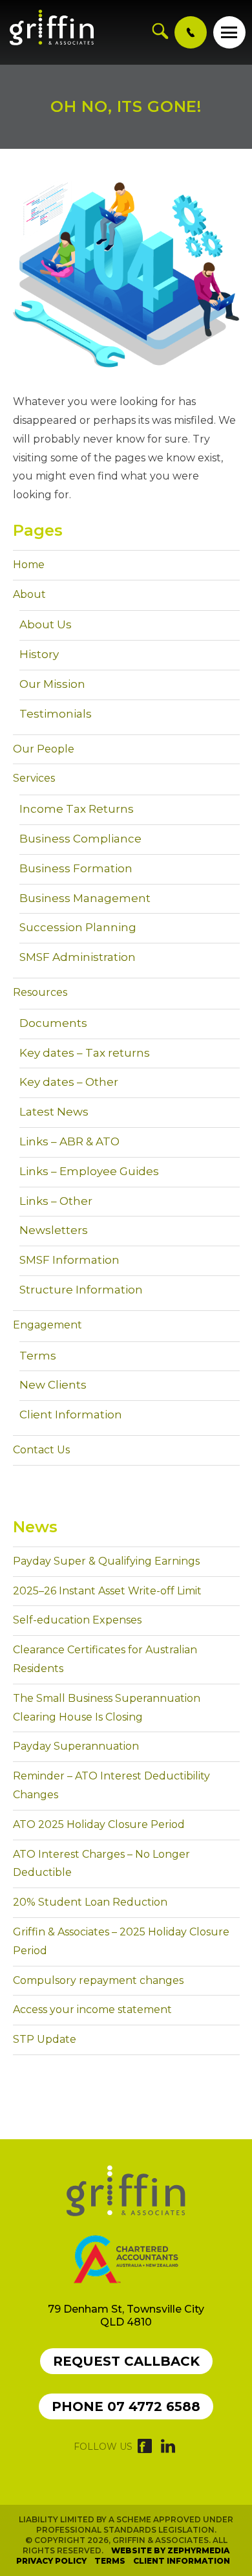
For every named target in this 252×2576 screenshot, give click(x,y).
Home (29, 565)
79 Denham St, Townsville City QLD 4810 (126, 2316)
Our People (44, 749)
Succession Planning (78, 927)
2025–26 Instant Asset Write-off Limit (107, 1591)
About (29, 594)
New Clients (53, 1385)
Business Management (85, 898)
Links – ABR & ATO (69, 1141)
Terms (38, 1356)
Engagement (47, 1325)
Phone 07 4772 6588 (126, 2406)
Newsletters (54, 1230)
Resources (40, 992)
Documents (53, 1023)
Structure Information (81, 1290)
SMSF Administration (78, 957)
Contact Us (41, 1450)
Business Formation (76, 868)
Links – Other (56, 1201)
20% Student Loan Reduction (90, 1902)
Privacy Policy (51, 2561)
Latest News (54, 1112)
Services (34, 778)
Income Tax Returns (77, 809)
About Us (46, 624)
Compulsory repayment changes (98, 1980)
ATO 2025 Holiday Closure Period (99, 1824)
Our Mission (52, 684)
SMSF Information (69, 1260)
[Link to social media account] (145, 2449)
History (39, 654)
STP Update (45, 2039)
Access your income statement (92, 2009)
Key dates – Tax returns (85, 1053)
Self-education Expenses (77, 1620)
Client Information (71, 1415)
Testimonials (56, 714)
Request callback (126, 2361)
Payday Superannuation (76, 1746)
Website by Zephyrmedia (170, 2550)
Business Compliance (80, 839)
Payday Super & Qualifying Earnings (106, 1561)
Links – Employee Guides (89, 1171)
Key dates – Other (69, 1082)
